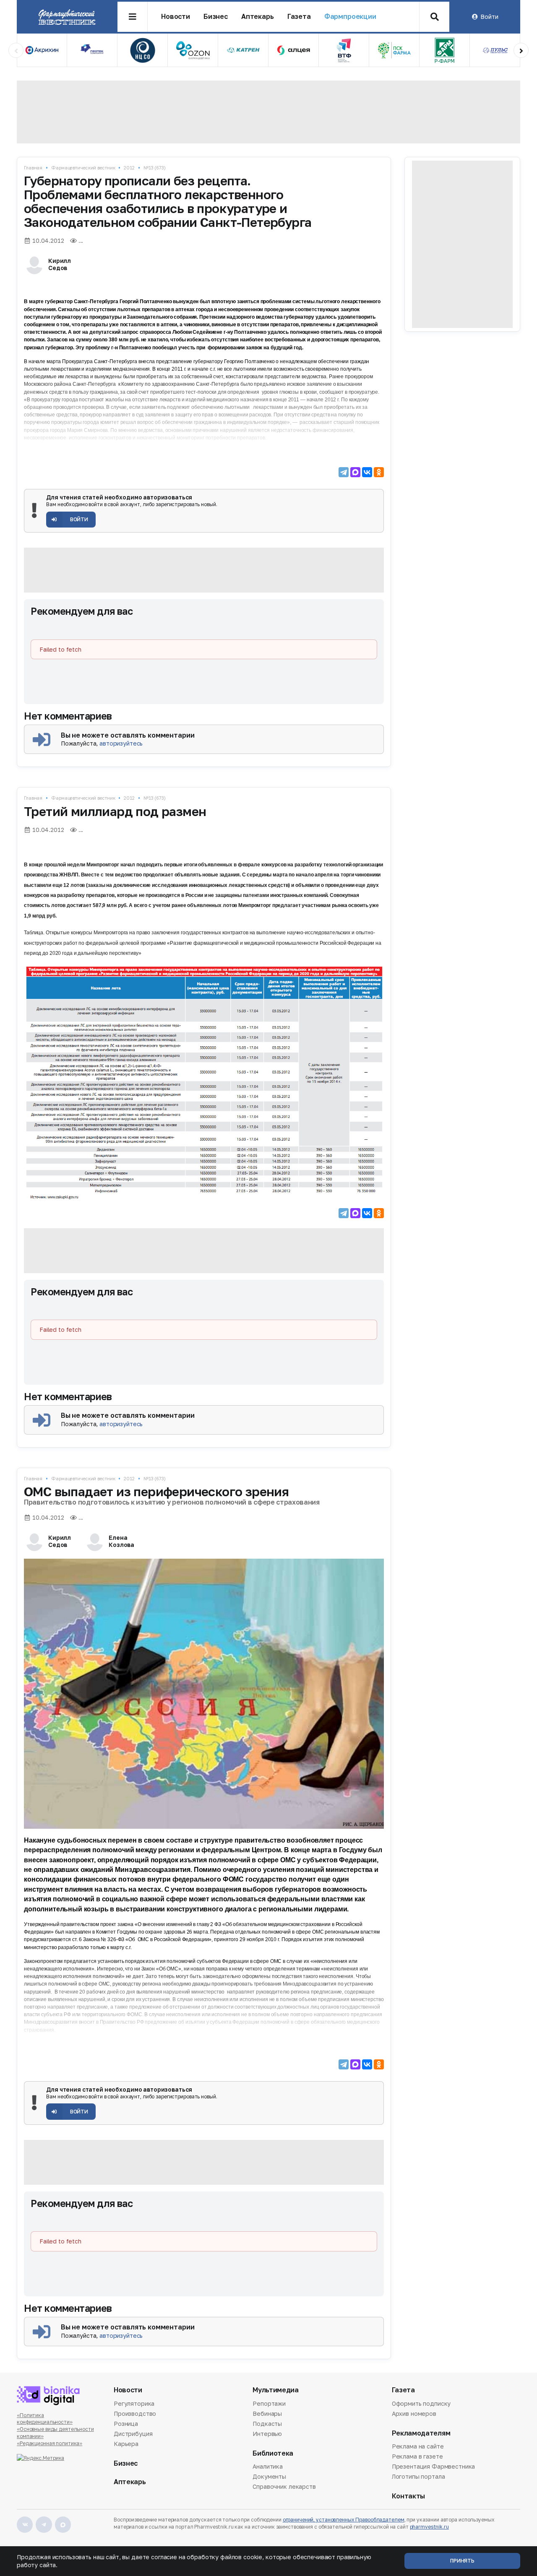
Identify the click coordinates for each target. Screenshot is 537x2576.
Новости (176, 17)
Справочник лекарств (284, 2486)
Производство (135, 2414)
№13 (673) (155, 168)
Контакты (408, 2496)
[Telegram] (344, 472)
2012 (129, 168)
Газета (299, 17)
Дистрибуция (133, 2434)
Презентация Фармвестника (434, 2466)
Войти (489, 17)
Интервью (267, 2434)
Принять (462, 2561)
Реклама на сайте (418, 2447)
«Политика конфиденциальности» (45, 2419)
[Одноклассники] (379, 472)
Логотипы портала (418, 2476)
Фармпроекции (350, 17)
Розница (126, 2424)
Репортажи (269, 2404)
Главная (33, 168)
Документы (269, 2476)
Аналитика (268, 2467)
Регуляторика (134, 2404)
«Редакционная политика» (50, 2443)
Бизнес (216, 17)
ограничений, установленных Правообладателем (344, 2520)
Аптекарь (258, 17)
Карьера (126, 2444)
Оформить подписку (421, 2404)
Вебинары (267, 2414)
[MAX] (355, 472)
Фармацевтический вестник (83, 168)
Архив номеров (414, 2414)
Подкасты (267, 2424)
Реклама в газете (417, 2456)
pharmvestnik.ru (429, 2527)
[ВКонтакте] (367, 472)
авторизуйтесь (121, 743)
